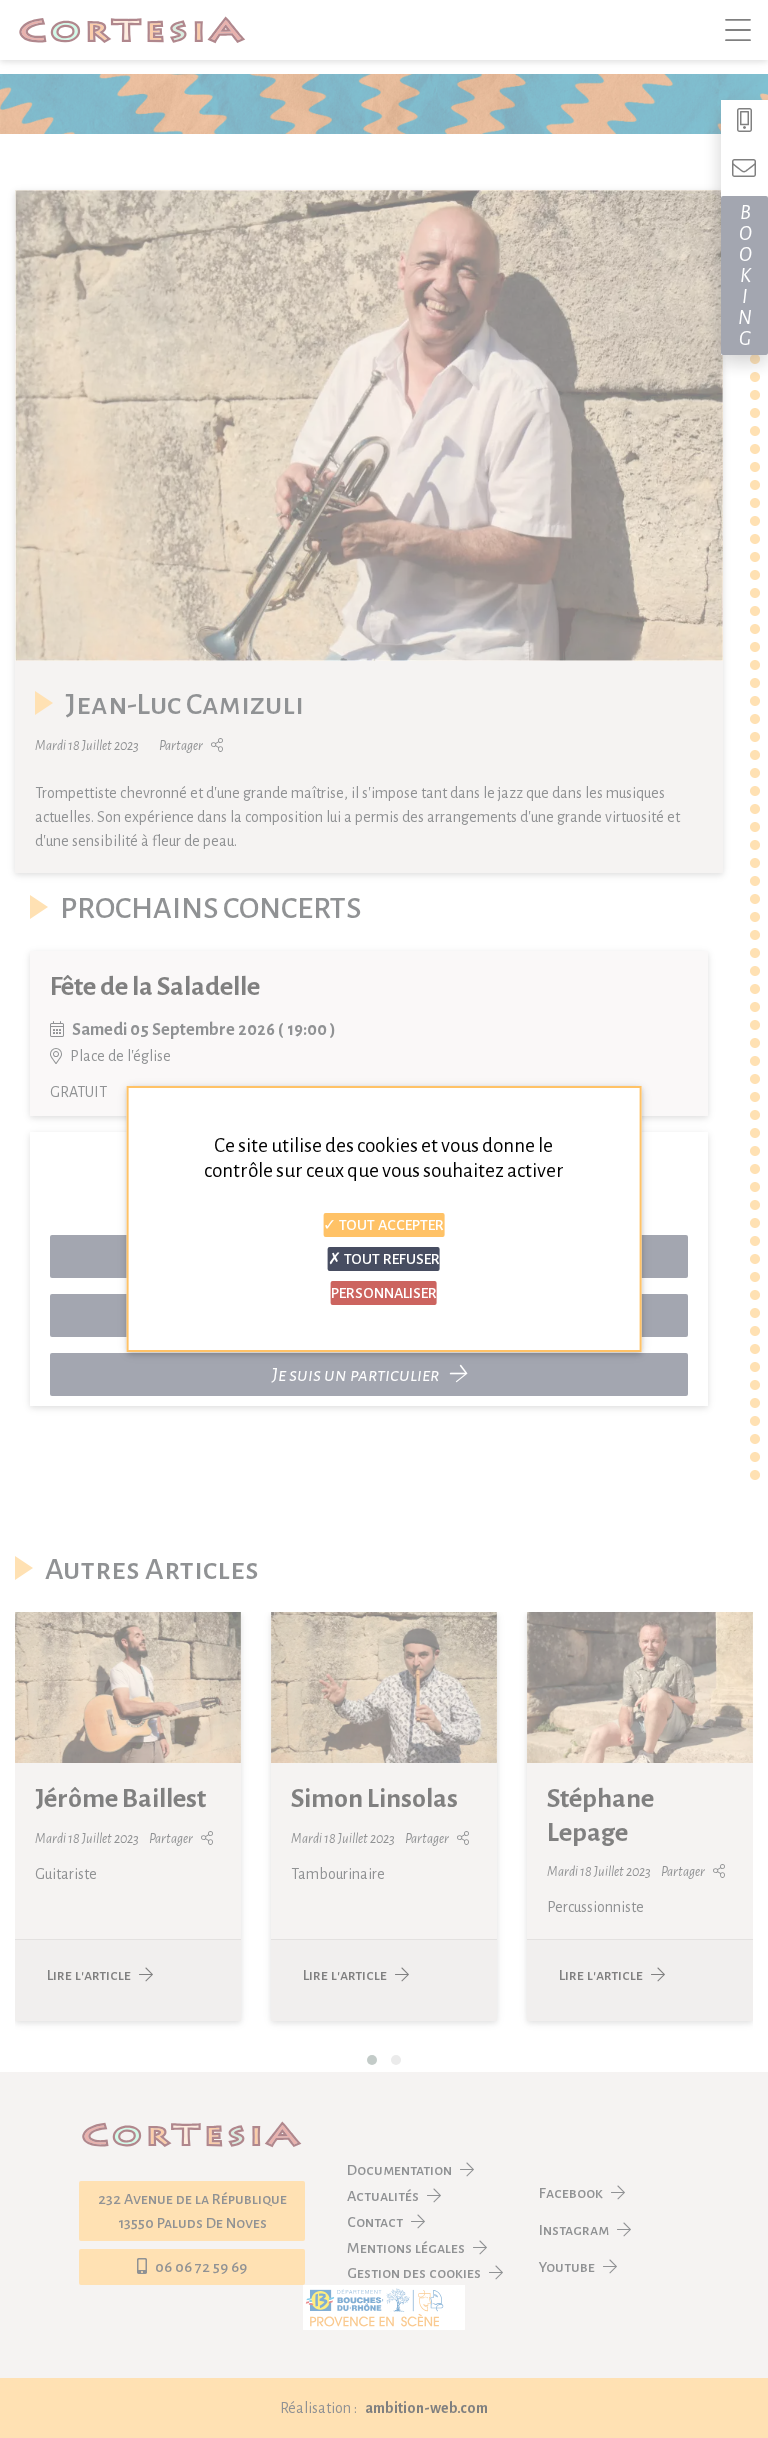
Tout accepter (390, 1225)
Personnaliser (384, 1293)
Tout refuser (390, 1259)
